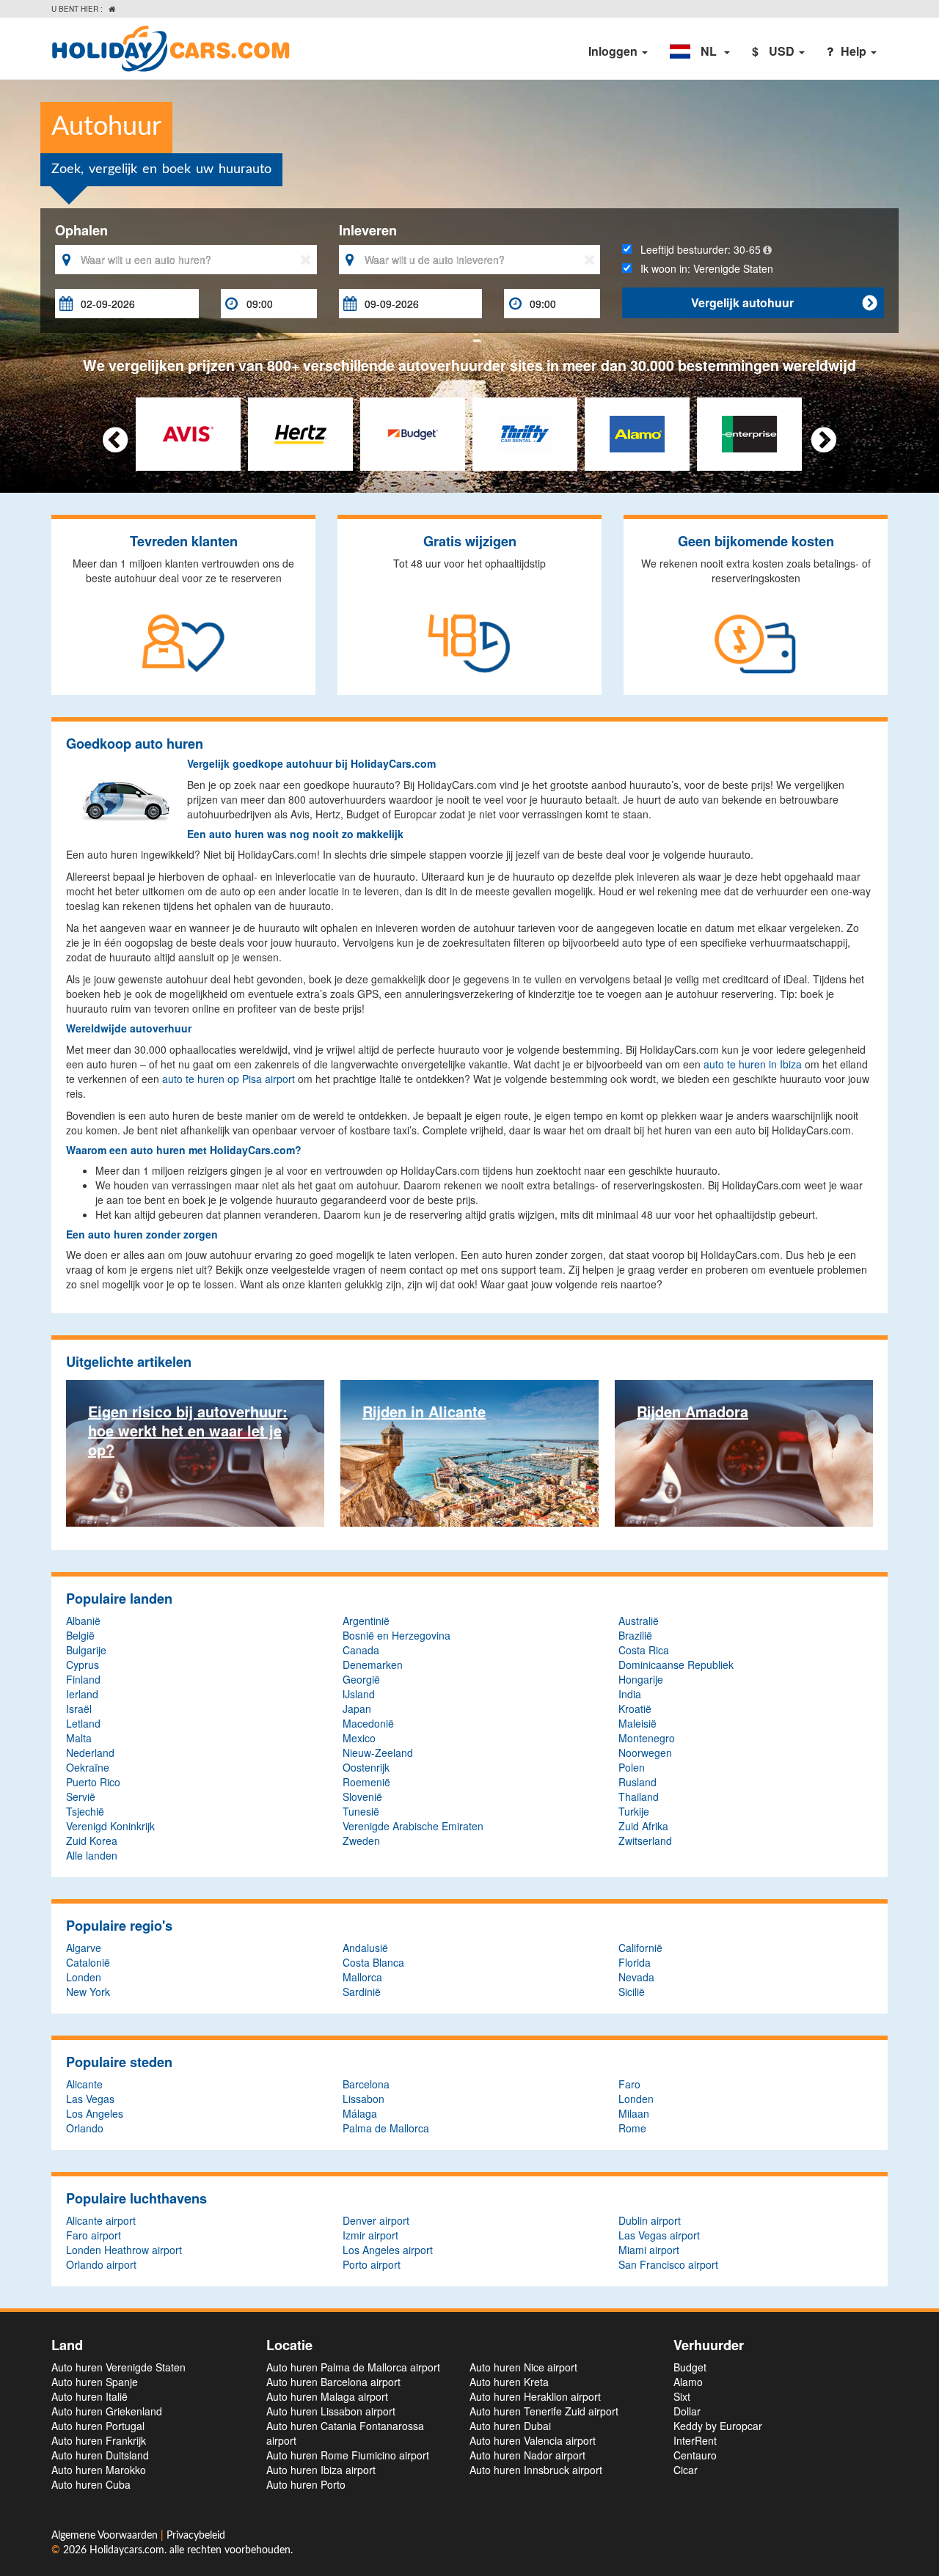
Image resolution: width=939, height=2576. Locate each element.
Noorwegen (645, 1753)
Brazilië (635, 1635)
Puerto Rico (93, 1782)
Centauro (695, 2455)
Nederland (90, 1753)
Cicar (686, 2470)
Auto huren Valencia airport (533, 2440)
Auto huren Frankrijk (99, 2440)
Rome (632, 2128)
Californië (640, 1948)
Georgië (361, 1679)
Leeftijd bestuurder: (696, 249)
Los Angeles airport (388, 2250)
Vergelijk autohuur (784, 302)
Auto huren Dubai (510, 2426)
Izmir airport (370, 2235)
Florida (635, 1962)
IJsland (359, 1694)
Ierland (82, 1694)
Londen (84, 1977)
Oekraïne (88, 1767)
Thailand (639, 1797)
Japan (357, 1709)
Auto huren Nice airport (523, 2367)
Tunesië (361, 1811)
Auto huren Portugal (98, 2426)
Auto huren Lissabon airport (331, 2411)
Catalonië (88, 1962)
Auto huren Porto (306, 2484)
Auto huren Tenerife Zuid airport (544, 2411)
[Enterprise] (749, 433)
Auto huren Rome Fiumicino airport (348, 2455)
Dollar (687, 2411)
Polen (632, 1767)
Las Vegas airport (659, 2235)
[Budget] (413, 433)
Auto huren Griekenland (107, 2411)
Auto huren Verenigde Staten (118, 2367)
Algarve (84, 1948)
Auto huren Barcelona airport (333, 2382)
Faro (629, 2084)
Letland (83, 1723)
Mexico (359, 1738)
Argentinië (366, 1621)
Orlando (85, 2128)
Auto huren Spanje (95, 2382)
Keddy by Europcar (718, 2426)
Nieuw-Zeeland (378, 1753)
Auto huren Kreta (509, 2382)
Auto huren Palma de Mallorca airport (353, 2367)
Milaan (634, 2113)
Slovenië (362, 1797)
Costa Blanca (373, 1962)
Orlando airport (101, 2264)
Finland (83, 1679)
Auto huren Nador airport (527, 2455)
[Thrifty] (525, 433)
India (630, 1694)
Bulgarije (86, 1650)
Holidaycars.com (127, 2550)
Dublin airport (650, 2220)
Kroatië (635, 1709)
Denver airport (376, 2220)
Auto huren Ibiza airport (321, 2470)
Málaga (360, 2113)
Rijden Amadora (693, 1411)
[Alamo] (637, 433)
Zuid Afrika (643, 1826)
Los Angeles (95, 2113)
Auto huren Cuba (91, 2484)
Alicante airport (101, 2220)
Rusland (637, 1782)
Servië (81, 1797)
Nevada (636, 1977)
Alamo (688, 2382)
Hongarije (641, 1679)
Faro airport (94, 2235)
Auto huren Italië (89, 2396)
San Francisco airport (668, 2264)
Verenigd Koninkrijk (110, 1826)
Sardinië (362, 1992)
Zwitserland (645, 1841)
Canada (361, 1650)
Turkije (634, 1811)
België (80, 1635)
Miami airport (649, 2250)
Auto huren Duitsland (100, 2455)
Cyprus (83, 1665)
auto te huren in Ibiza (753, 1064)
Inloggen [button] (614, 51)
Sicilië (632, 1992)
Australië (639, 1621)
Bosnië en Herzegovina (397, 1635)
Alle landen (92, 1855)
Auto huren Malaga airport (327, 2396)
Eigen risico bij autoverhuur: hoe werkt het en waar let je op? (188, 1430)
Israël (79, 1709)
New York (88, 1992)
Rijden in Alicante (424, 1411)
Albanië (83, 1621)
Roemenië (366, 1782)
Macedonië (368, 1723)
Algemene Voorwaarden (106, 2536)
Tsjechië (85, 1811)
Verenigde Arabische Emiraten (413, 1826)
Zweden (361, 1841)
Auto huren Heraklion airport (535, 2396)
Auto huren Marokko (99, 2470)
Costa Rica (644, 1650)
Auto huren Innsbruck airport (536, 2470)
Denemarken (373, 1665)
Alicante (84, 2084)
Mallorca (362, 1977)
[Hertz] (300, 433)
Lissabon (363, 2099)
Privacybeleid (196, 2536)
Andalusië (365, 1948)
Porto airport (372, 2264)
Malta (79, 1738)
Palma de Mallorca (386, 2128)
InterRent (695, 2440)
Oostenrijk (366, 1767)
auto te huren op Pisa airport (229, 1079)
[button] (700, 51)
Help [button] (855, 51)
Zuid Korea (92, 1841)
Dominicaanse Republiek (676, 1665)
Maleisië (637, 1723)
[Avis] (188, 433)
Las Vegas (90, 2099)
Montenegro (647, 1738)
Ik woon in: (702, 268)
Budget (690, 2367)
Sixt (682, 2396)
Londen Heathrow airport (124, 2250)
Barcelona (366, 2084)
